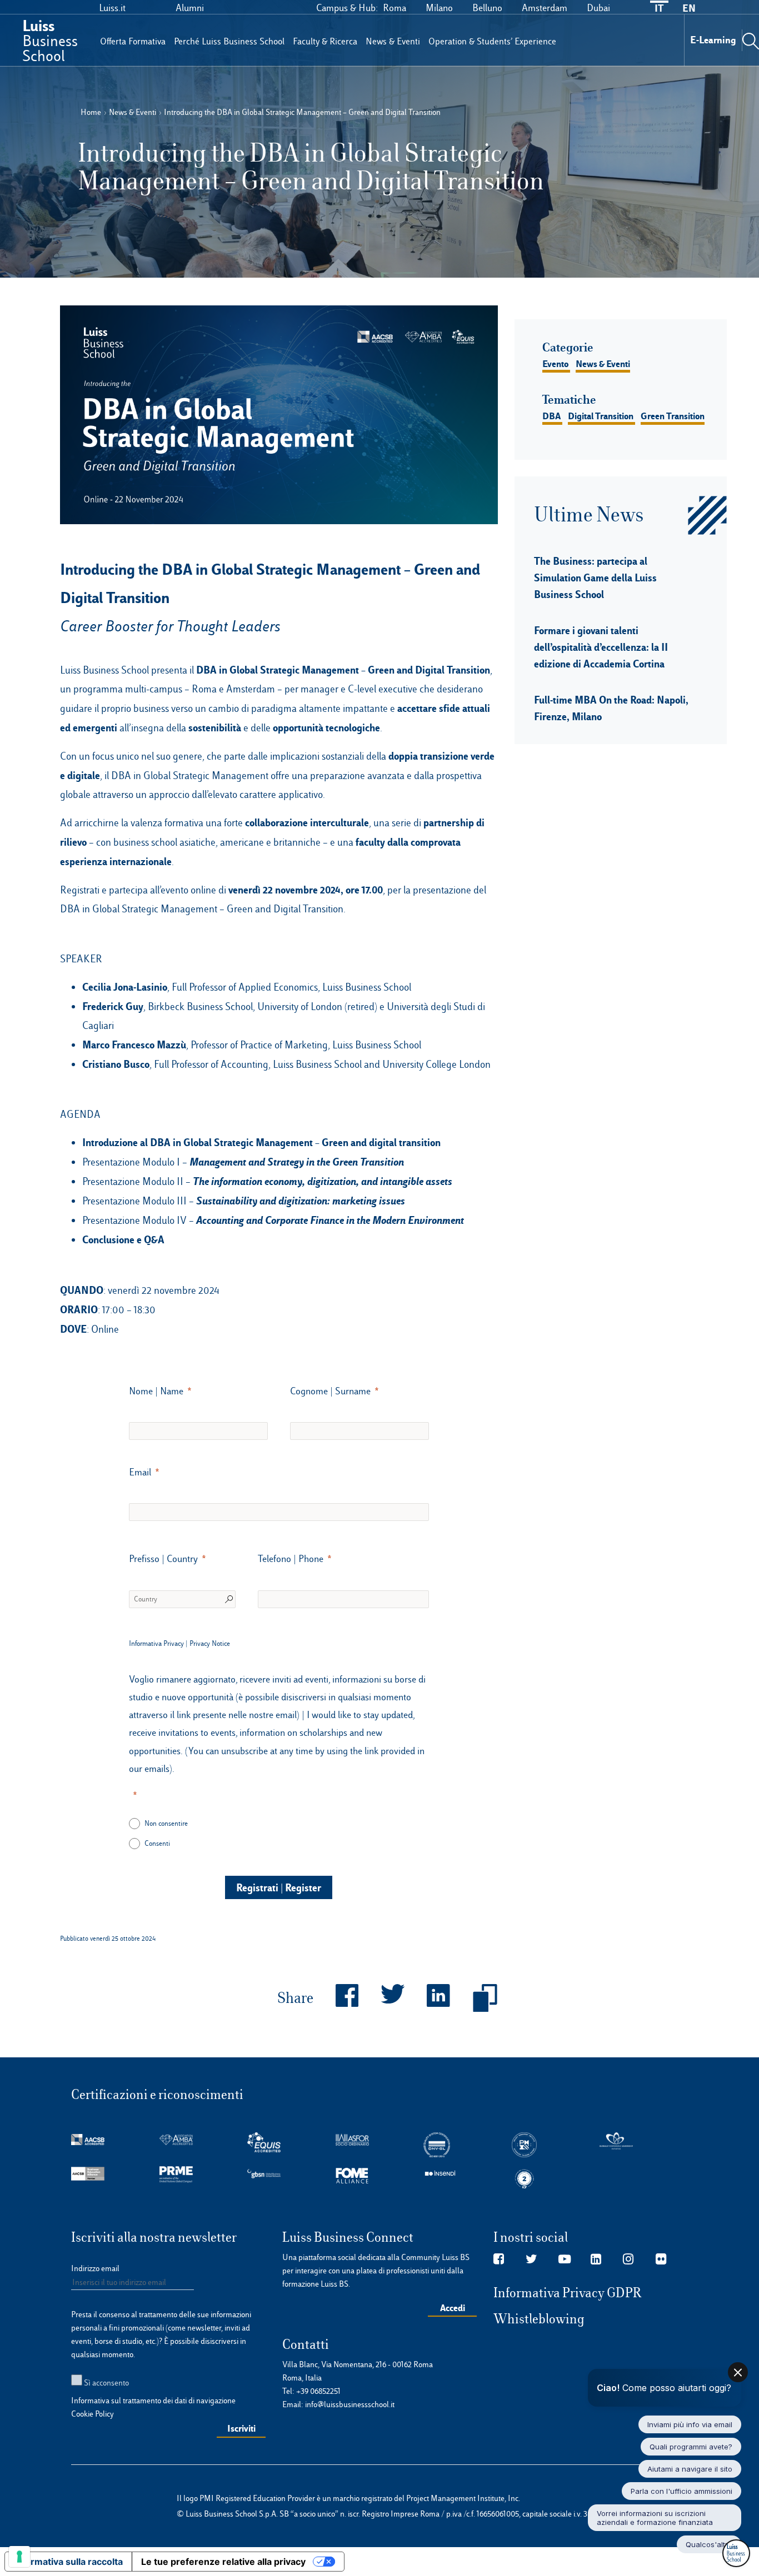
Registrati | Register (279, 1887)
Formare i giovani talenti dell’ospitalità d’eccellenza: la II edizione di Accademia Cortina (601, 647)
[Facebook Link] (499, 2259)
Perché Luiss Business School (229, 41)
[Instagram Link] (628, 2259)
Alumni (190, 8)
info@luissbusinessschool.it (350, 2404)
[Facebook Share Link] (336, 1998)
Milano (439, 8)
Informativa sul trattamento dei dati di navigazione (153, 2401)
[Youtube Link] (565, 2259)
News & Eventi (393, 41)
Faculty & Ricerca (325, 41)
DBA (551, 416)
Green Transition (673, 416)
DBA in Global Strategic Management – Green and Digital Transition (343, 670)
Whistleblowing (539, 2319)
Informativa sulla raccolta (68, 2562)
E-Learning (713, 40)
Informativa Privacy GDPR (568, 2293)
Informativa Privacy (156, 1643)
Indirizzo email (95, 2268)
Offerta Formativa (133, 41)
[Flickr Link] (661, 2259)
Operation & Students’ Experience (492, 41)
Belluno (487, 8)
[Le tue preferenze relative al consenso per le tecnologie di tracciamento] (19, 2557)
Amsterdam (545, 8)
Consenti (157, 1843)
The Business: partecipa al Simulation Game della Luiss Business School (595, 578)
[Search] (751, 40)
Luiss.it (112, 8)
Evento (555, 364)
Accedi (453, 2308)
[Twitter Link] (531, 2259)
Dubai (598, 8)
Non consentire (166, 1823)
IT (659, 8)
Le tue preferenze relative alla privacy (223, 2562)
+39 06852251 (318, 2391)
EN (689, 8)
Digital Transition (601, 416)
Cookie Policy (93, 2414)
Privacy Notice (210, 1643)
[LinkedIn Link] (596, 2259)
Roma (395, 8)
